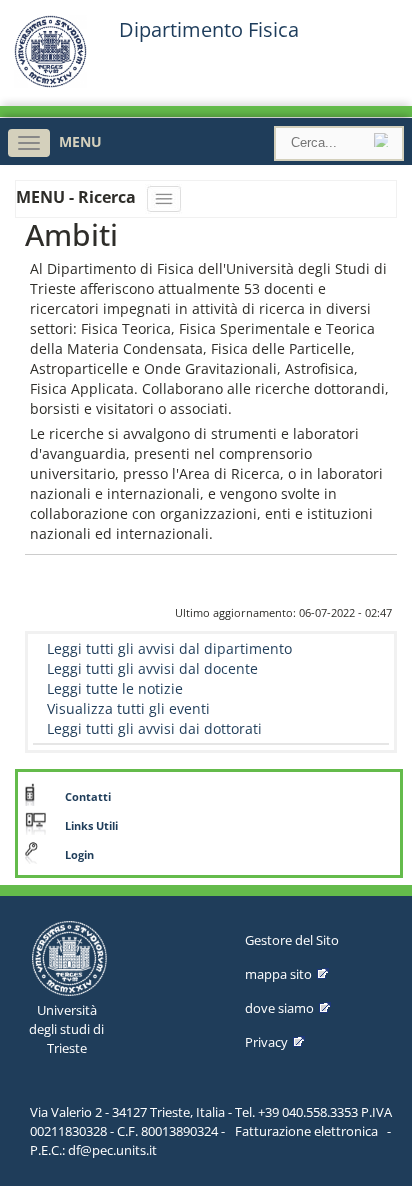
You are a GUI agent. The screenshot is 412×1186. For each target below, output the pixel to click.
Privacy (266, 1042)
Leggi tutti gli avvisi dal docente (152, 668)
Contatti (88, 797)
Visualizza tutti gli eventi (128, 708)
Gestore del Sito (292, 940)
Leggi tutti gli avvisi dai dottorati (154, 728)
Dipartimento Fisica (209, 30)
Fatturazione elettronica (306, 1131)
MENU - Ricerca (78, 197)
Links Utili (91, 826)
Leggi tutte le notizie (115, 688)
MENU (80, 141)
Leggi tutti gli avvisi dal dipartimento (169, 648)
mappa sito (278, 974)
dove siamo (279, 1008)
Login (79, 855)
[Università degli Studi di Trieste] (50, 82)
